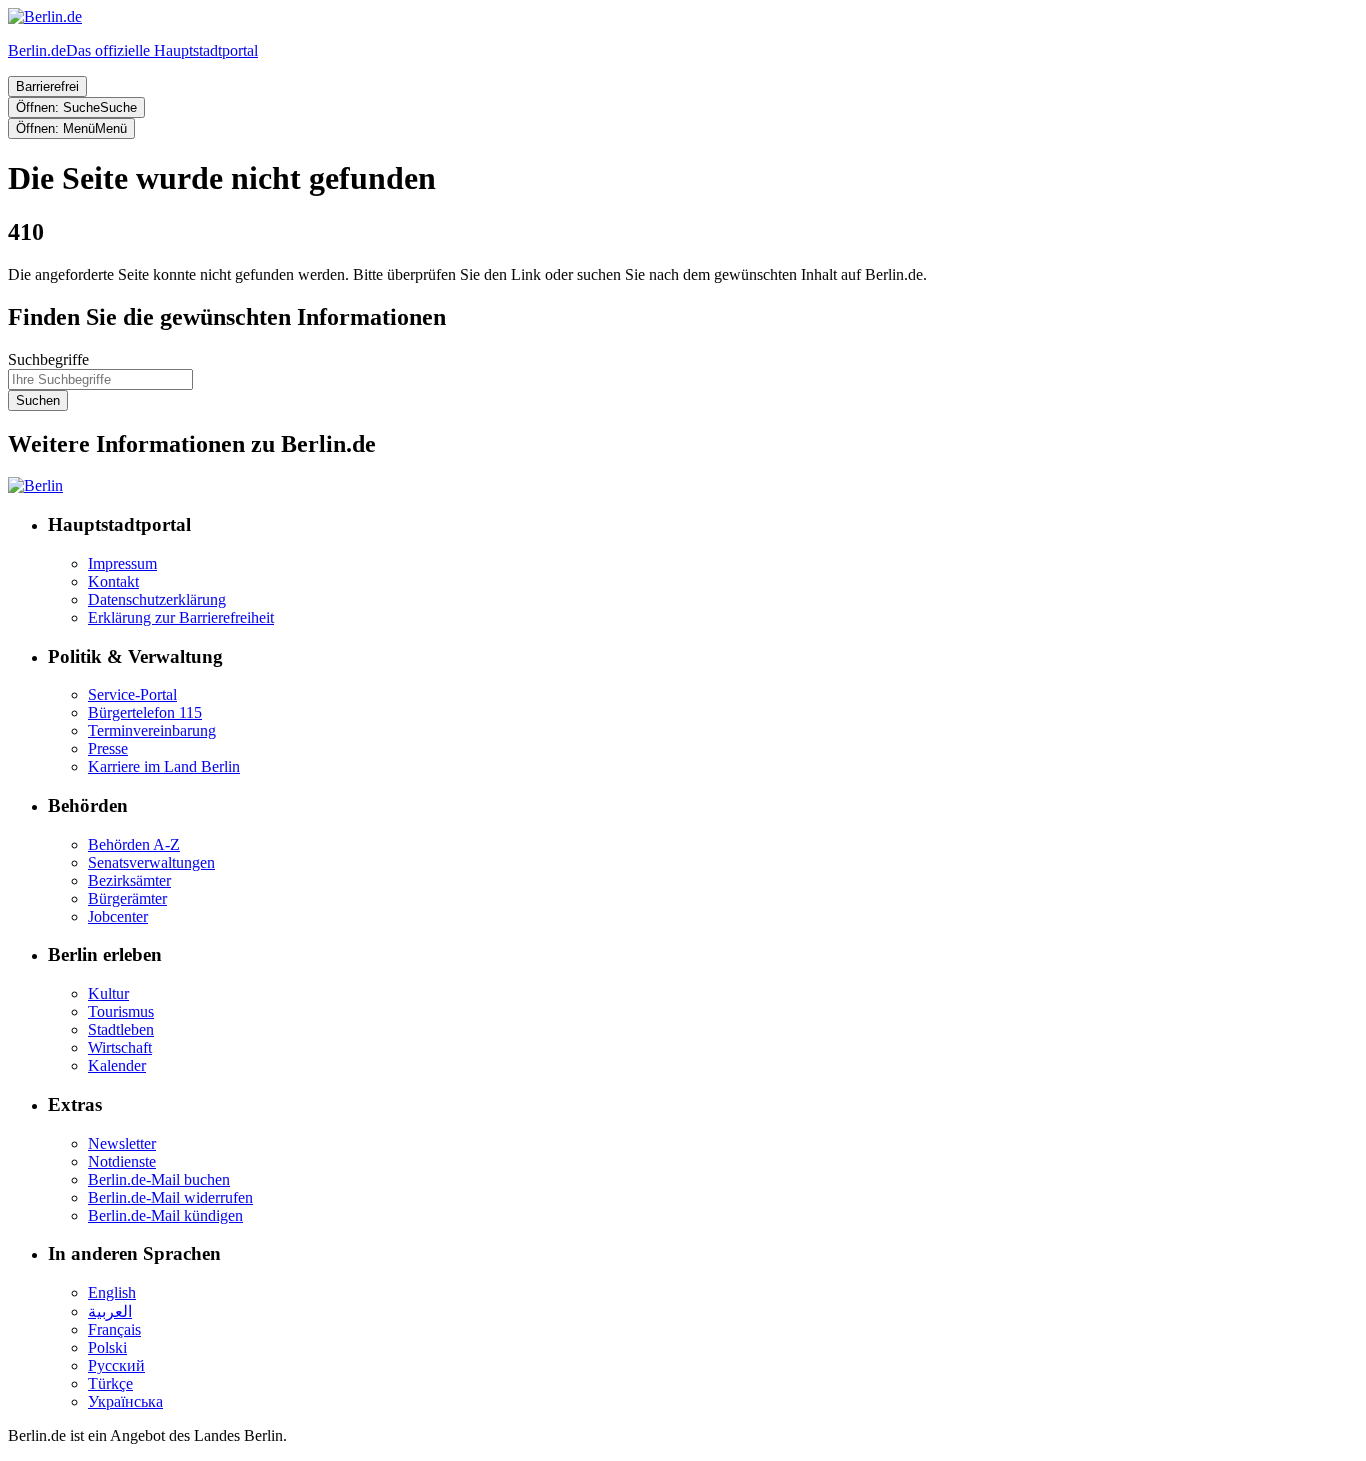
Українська (125, 1401)
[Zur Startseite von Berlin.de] (35, 485)
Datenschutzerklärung (157, 599)
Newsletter (122, 1143)
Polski (107, 1347)
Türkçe (110, 1383)
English (112, 1292)
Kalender (117, 1065)
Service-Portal (132, 694)
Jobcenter (118, 916)
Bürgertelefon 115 (145, 712)
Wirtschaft (120, 1047)
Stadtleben (121, 1029)
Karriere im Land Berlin (164, 766)
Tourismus (121, 1011)
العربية (110, 1311)
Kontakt (113, 581)
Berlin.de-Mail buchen (159, 1179)
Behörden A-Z (134, 844)
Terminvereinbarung (152, 730)
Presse (108, 748)
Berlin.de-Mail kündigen (165, 1215)
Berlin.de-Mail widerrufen (170, 1197)
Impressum (122, 563)
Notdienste (122, 1161)
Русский (116, 1365)
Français (114, 1329)
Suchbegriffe (48, 359)
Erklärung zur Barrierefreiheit (181, 617)
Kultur (108, 993)
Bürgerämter (127, 898)
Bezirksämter (129, 880)
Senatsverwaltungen (151, 862)
